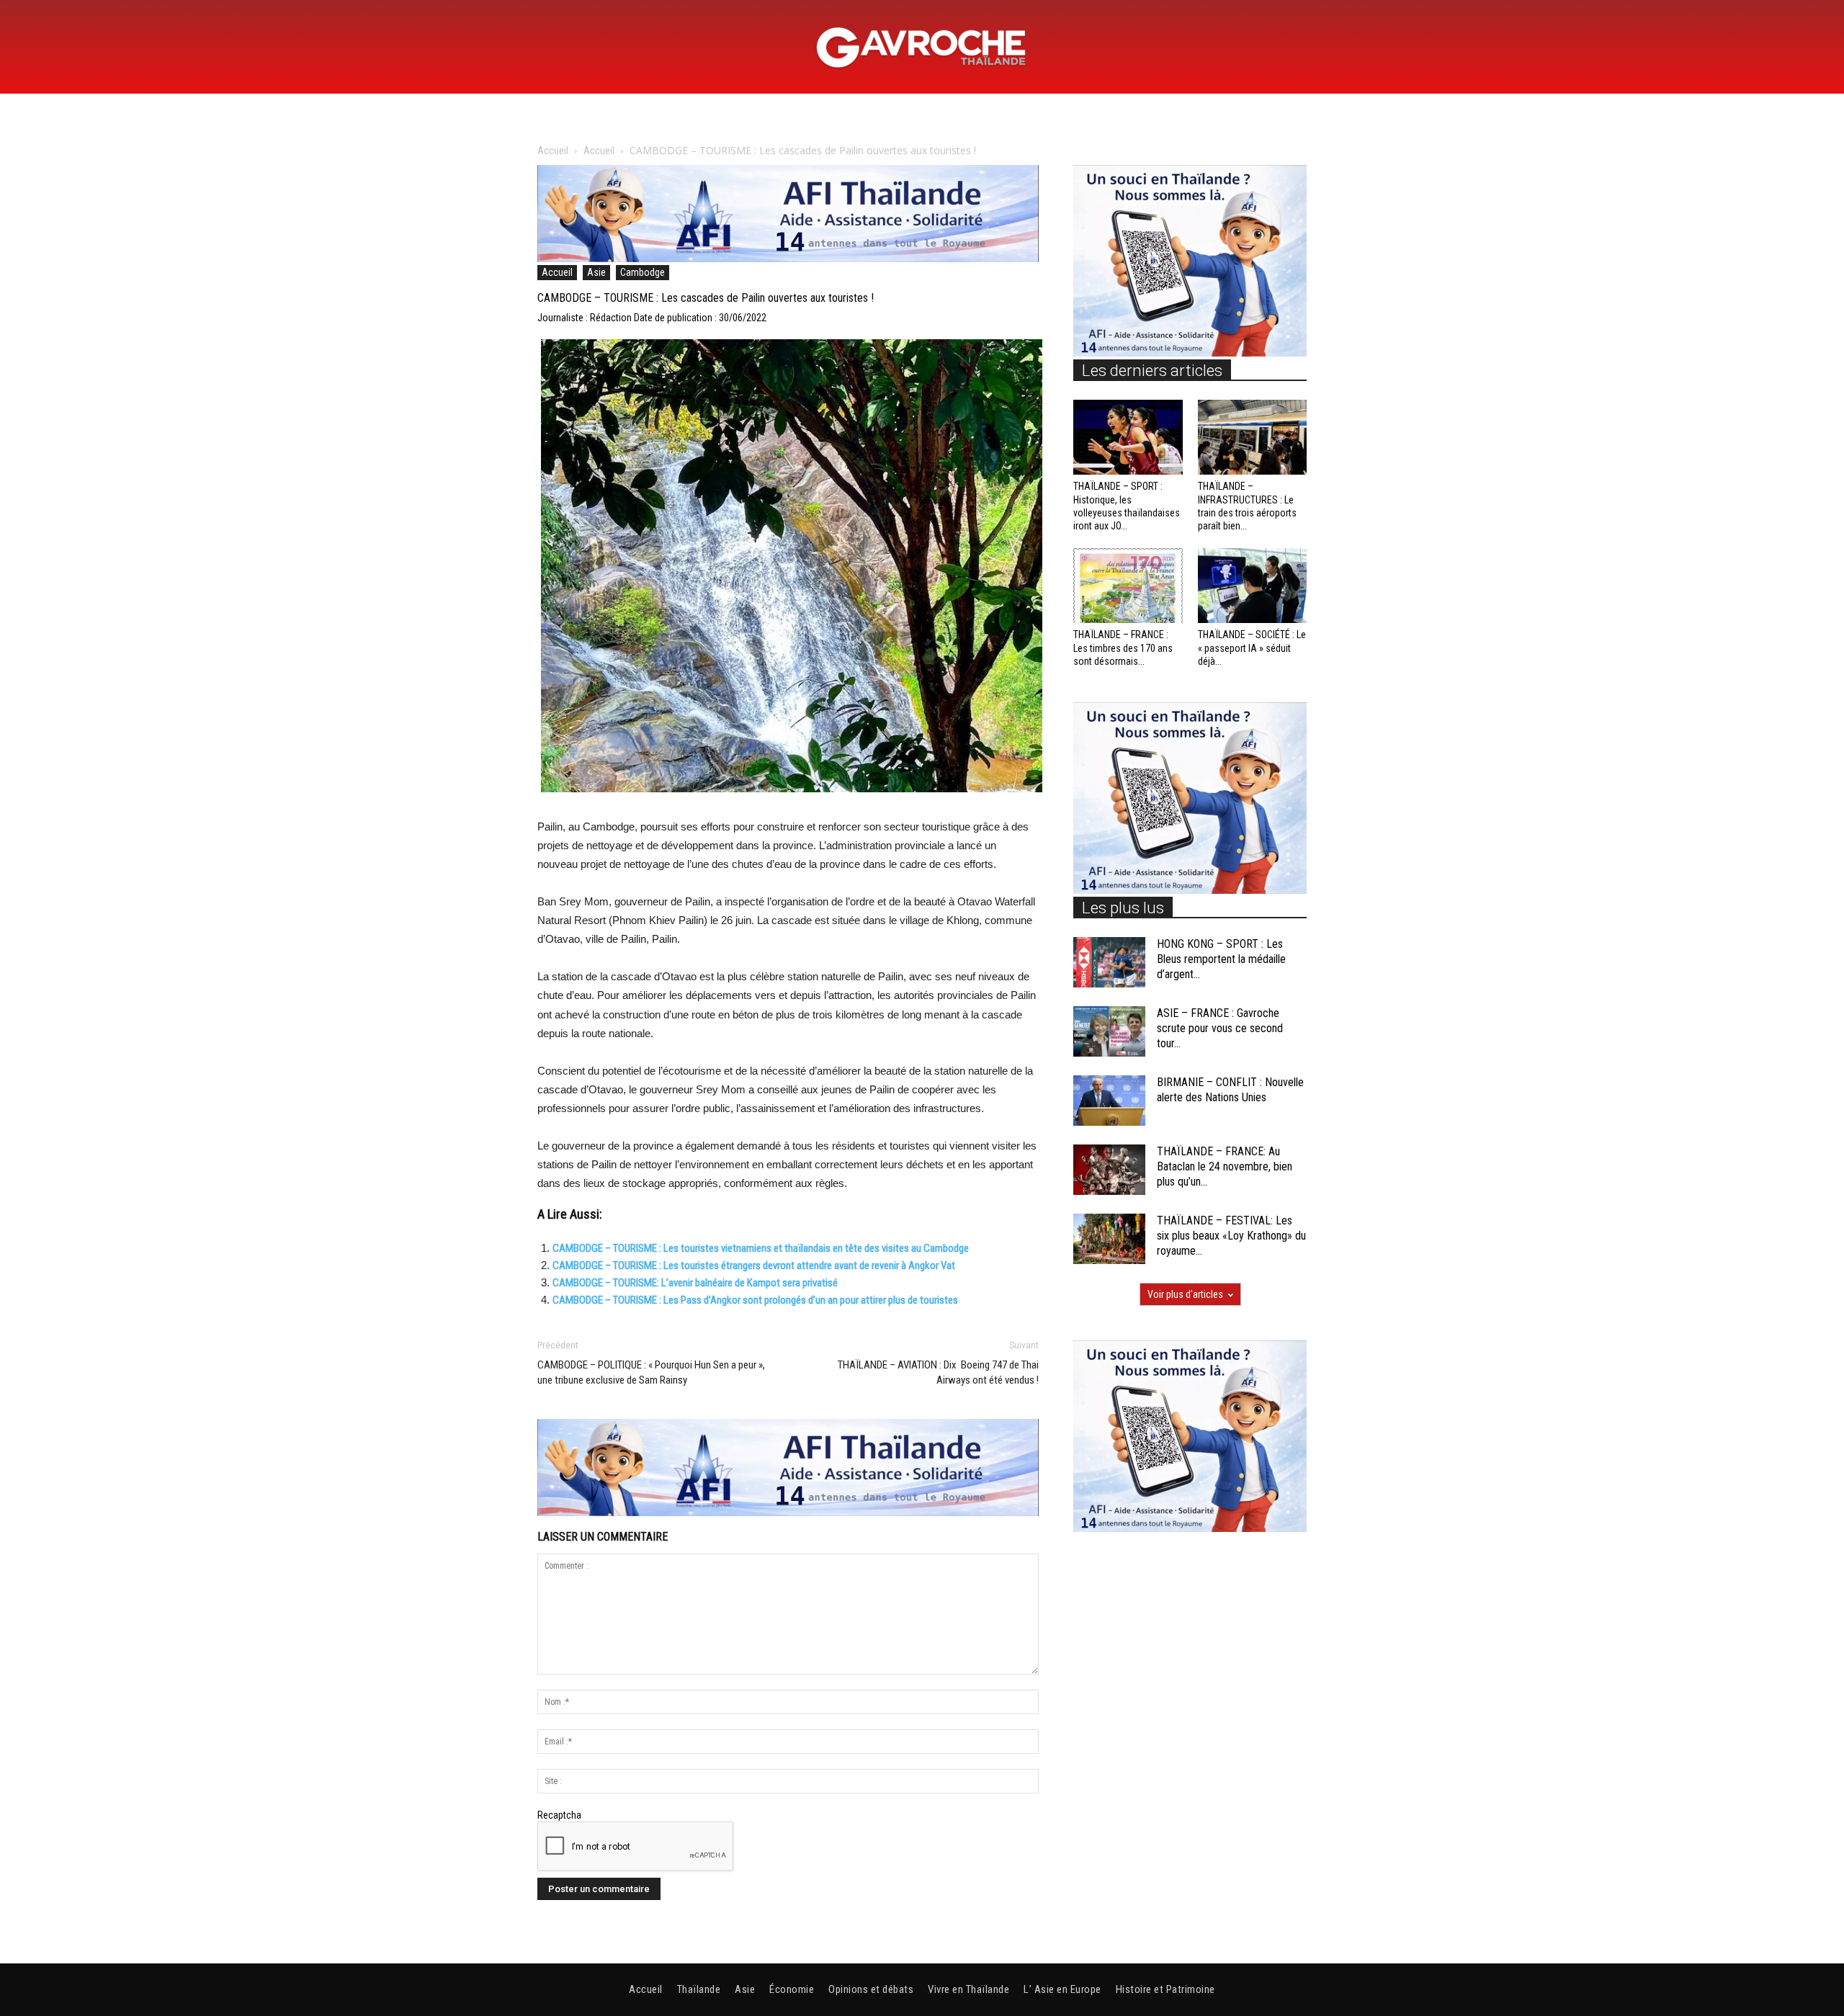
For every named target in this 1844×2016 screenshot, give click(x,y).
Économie (792, 1989)
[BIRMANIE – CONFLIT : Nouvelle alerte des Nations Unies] (1109, 1101)
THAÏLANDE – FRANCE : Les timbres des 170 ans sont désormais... (1123, 648)
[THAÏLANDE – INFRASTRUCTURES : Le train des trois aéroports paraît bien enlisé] (1253, 437)
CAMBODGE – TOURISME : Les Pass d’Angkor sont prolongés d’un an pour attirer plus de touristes (755, 1300)
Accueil (553, 151)
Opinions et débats (871, 1989)
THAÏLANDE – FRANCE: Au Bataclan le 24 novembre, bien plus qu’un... (1225, 1166)
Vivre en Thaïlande (968, 1989)
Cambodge (643, 272)
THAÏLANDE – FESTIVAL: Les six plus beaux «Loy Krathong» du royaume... (1231, 1236)
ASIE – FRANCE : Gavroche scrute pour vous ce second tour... (1220, 1028)
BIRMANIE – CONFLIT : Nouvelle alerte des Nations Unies (1230, 1090)
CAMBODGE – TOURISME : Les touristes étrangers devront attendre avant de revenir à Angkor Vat (754, 1265)
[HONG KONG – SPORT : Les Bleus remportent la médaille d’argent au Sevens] (1109, 962)
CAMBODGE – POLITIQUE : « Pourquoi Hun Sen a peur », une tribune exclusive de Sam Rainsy (651, 1372)
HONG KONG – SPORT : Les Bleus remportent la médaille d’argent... (1221, 959)
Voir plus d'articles (1185, 1294)
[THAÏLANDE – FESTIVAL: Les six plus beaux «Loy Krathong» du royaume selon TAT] (1109, 1239)
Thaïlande (699, 1989)
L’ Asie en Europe (1062, 1989)
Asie (596, 272)
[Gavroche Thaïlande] (922, 48)
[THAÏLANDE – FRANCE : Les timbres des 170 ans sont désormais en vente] (1128, 586)
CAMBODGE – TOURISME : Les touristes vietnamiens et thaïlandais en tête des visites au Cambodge (761, 1248)
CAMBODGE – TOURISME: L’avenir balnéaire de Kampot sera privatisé (695, 1283)
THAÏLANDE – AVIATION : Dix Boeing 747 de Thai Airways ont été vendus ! (938, 1372)
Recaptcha (559, 1815)
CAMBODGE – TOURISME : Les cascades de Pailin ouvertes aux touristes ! (706, 298)
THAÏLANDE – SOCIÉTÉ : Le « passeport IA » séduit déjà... (1252, 648)
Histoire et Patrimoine (1165, 1989)
